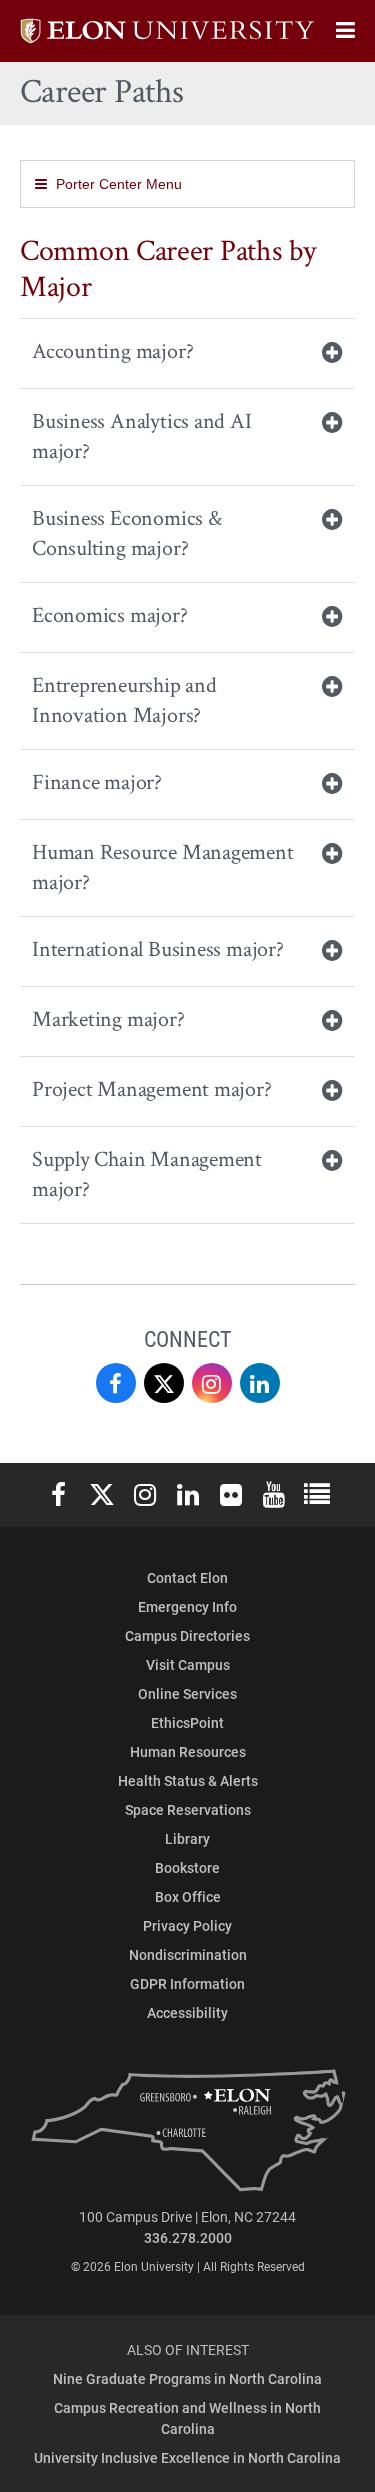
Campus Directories (187, 1635)
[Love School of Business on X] (164, 1383)
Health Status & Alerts (188, 1780)
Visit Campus (188, 1664)
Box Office (188, 1896)
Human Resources (188, 1751)
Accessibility (187, 2012)
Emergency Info (187, 1606)
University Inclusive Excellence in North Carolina (187, 2457)
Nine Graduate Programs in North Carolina (187, 2378)
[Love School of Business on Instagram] (212, 1383)
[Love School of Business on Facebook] (116, 1383)
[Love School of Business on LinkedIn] (260, 1383)
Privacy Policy (187, 1925)
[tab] (187, 353)
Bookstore (187, 1867)
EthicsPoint (187, 1722)
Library (187, 1838)
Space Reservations (188, 1809)
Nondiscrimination (188, 1954)
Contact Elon (187, 1577)
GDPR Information (187, 1983)
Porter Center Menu (119, 184)
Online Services (187, 1693)
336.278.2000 (188, 2237)
